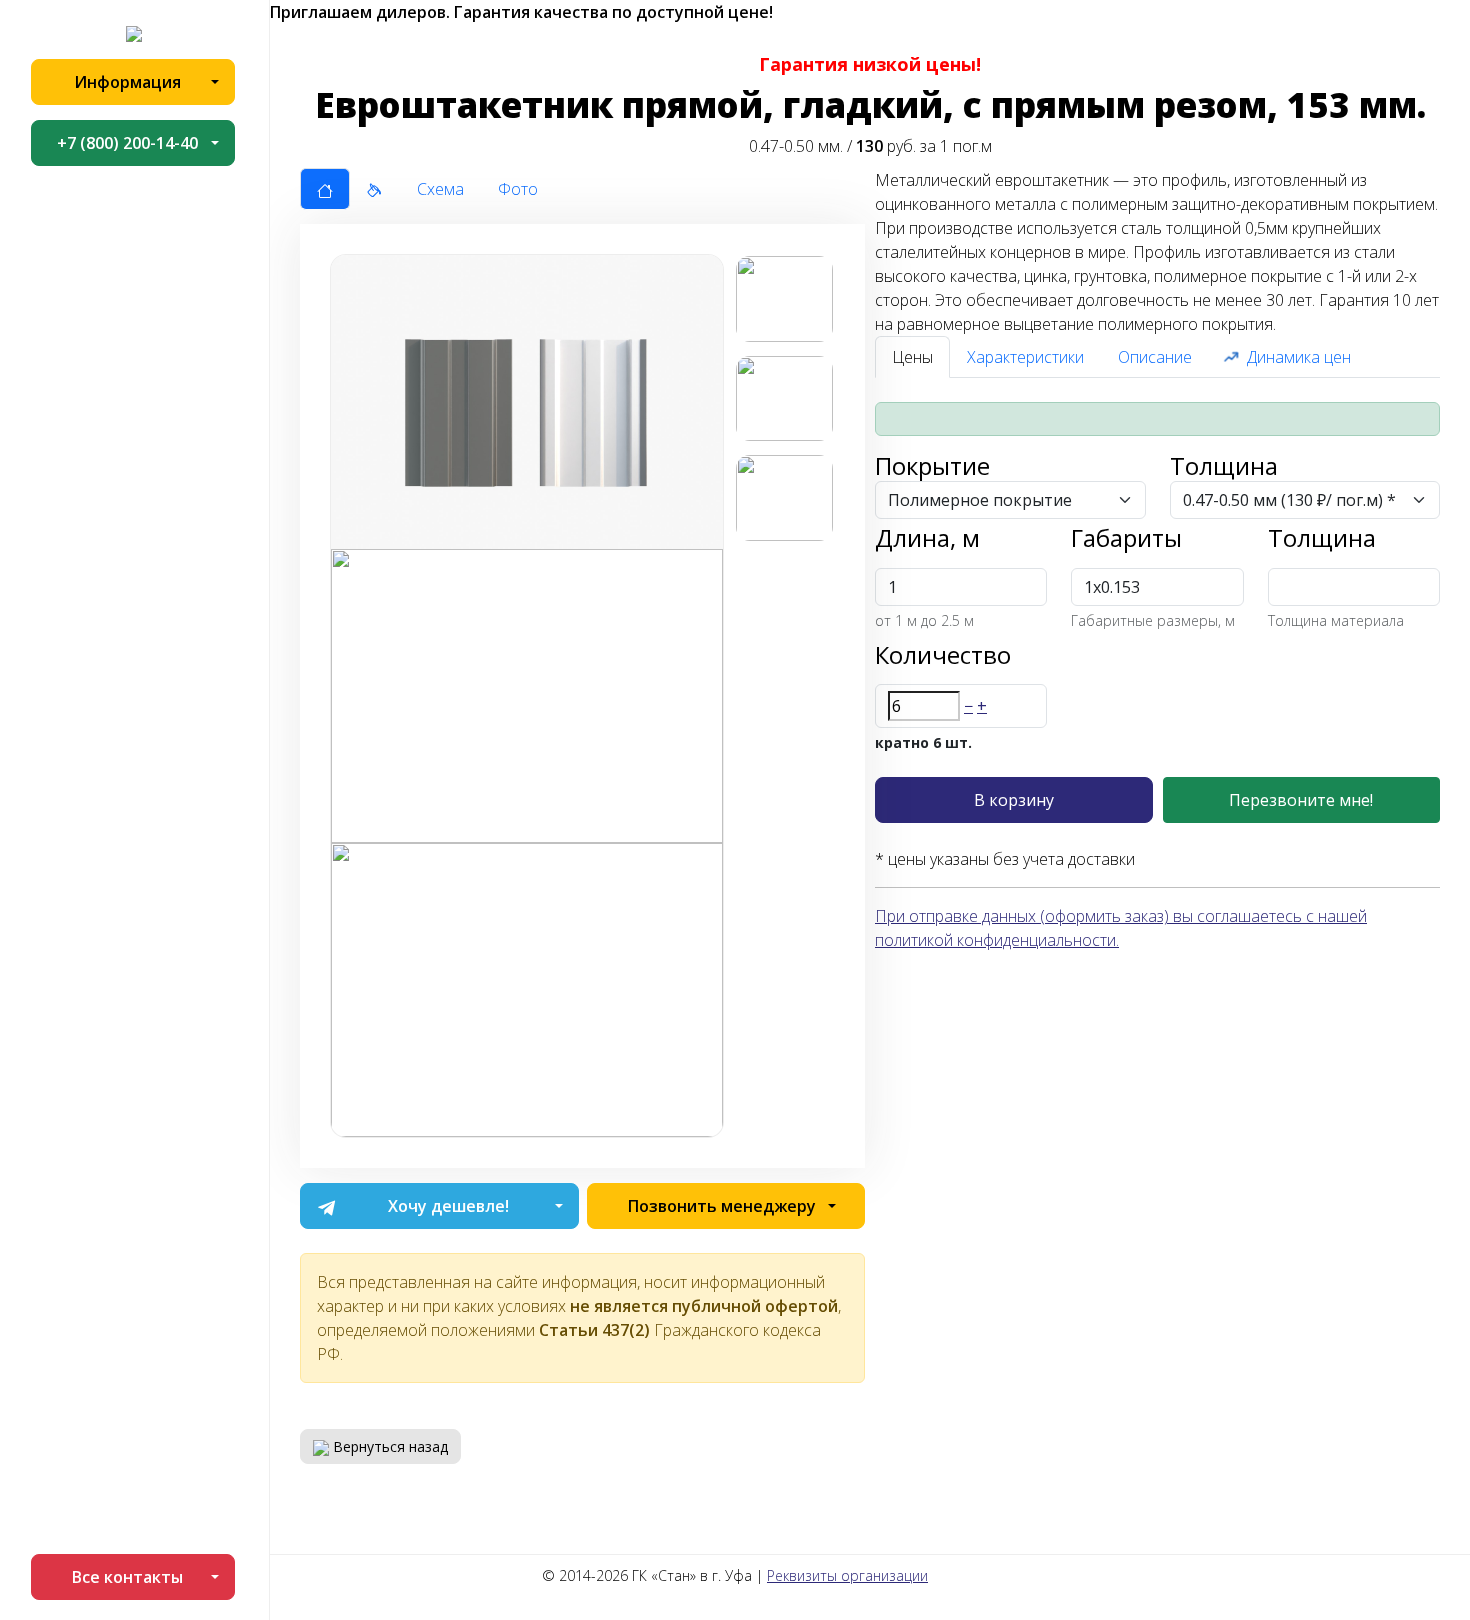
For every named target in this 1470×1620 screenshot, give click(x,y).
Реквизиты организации (847, 1575)
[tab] (325, 189)
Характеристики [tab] (1025, 357)
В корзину (1014, 800)
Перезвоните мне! (1301, 800)
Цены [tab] (912, 357)
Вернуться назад (388, 1446)
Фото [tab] (518, 189)
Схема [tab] (440, 189)
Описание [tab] (1155, 357)
